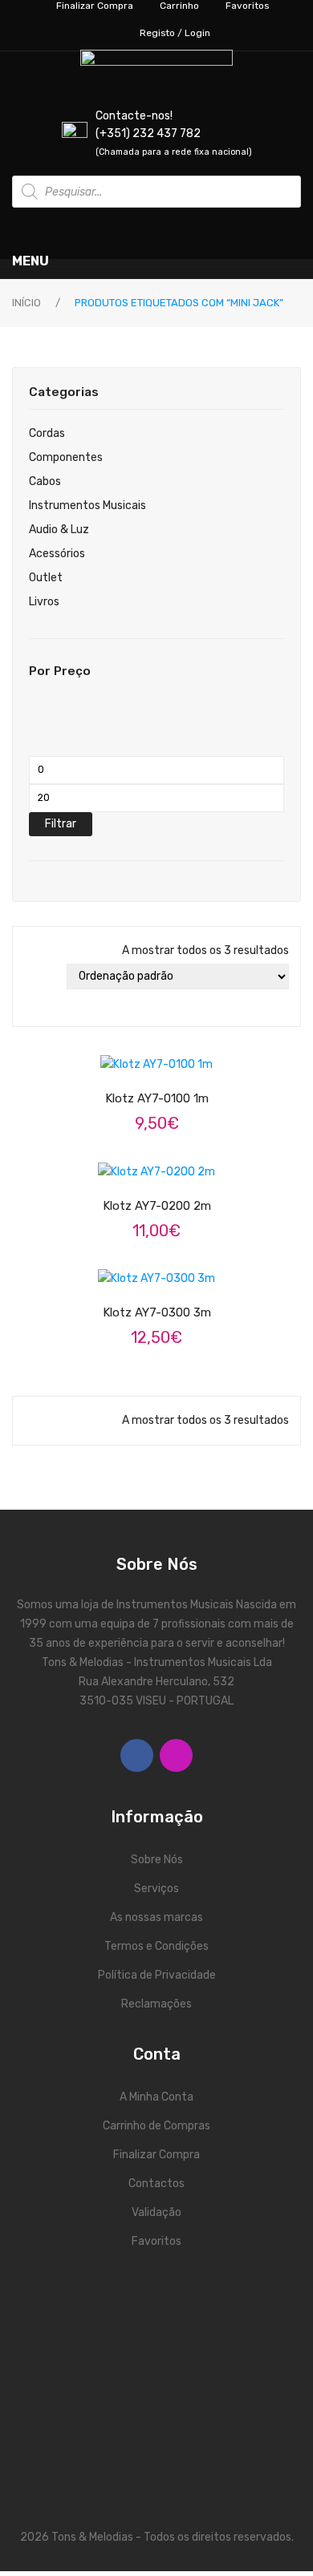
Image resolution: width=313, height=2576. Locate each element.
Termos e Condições (156, 1946)
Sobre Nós (157, 1860)
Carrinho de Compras (156, 2126)
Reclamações (156, 2004)
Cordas (47, 433)
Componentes (66, 457)
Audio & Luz (59, 530)
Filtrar (61, 824)
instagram (176, 1755)
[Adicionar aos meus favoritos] (110, 1054)
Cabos (45, 481)
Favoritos (156, 2241)
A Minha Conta (156, 2097)
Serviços (156, 1889)
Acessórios (57, 554)
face (137, 1755)
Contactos (156, 2184)
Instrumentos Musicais (87, 505)
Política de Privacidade (157, 1975)
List (32, 1002)
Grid (32, 977)
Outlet (46, 578)
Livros (44, 602)
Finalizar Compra (156, 2155)
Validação (156, 2212)
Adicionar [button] (171, 1053)
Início (26, 303)
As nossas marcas (156, 1917)
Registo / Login (175, 33)
